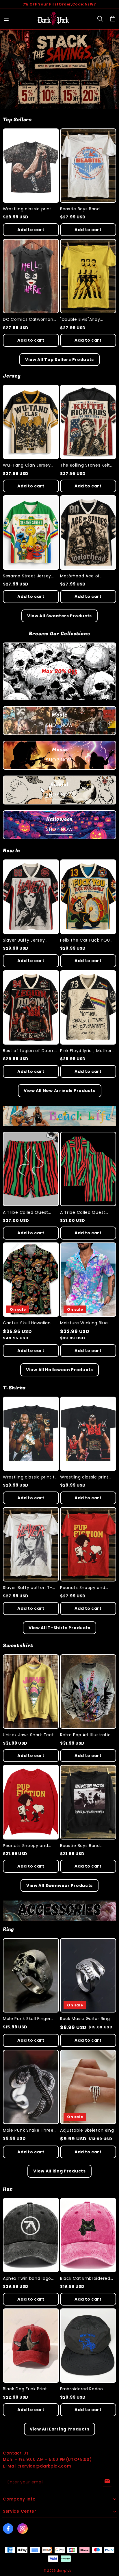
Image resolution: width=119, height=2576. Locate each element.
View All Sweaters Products (59, 616)
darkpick (64, 2571)
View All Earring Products (60, 2429)
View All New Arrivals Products (60, 1091)
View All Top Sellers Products (59, 360)
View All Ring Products (59, 2171)
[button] (6, 19)
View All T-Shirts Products (59, 1628)
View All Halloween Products (59, 1370)
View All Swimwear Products (59, 1885)
